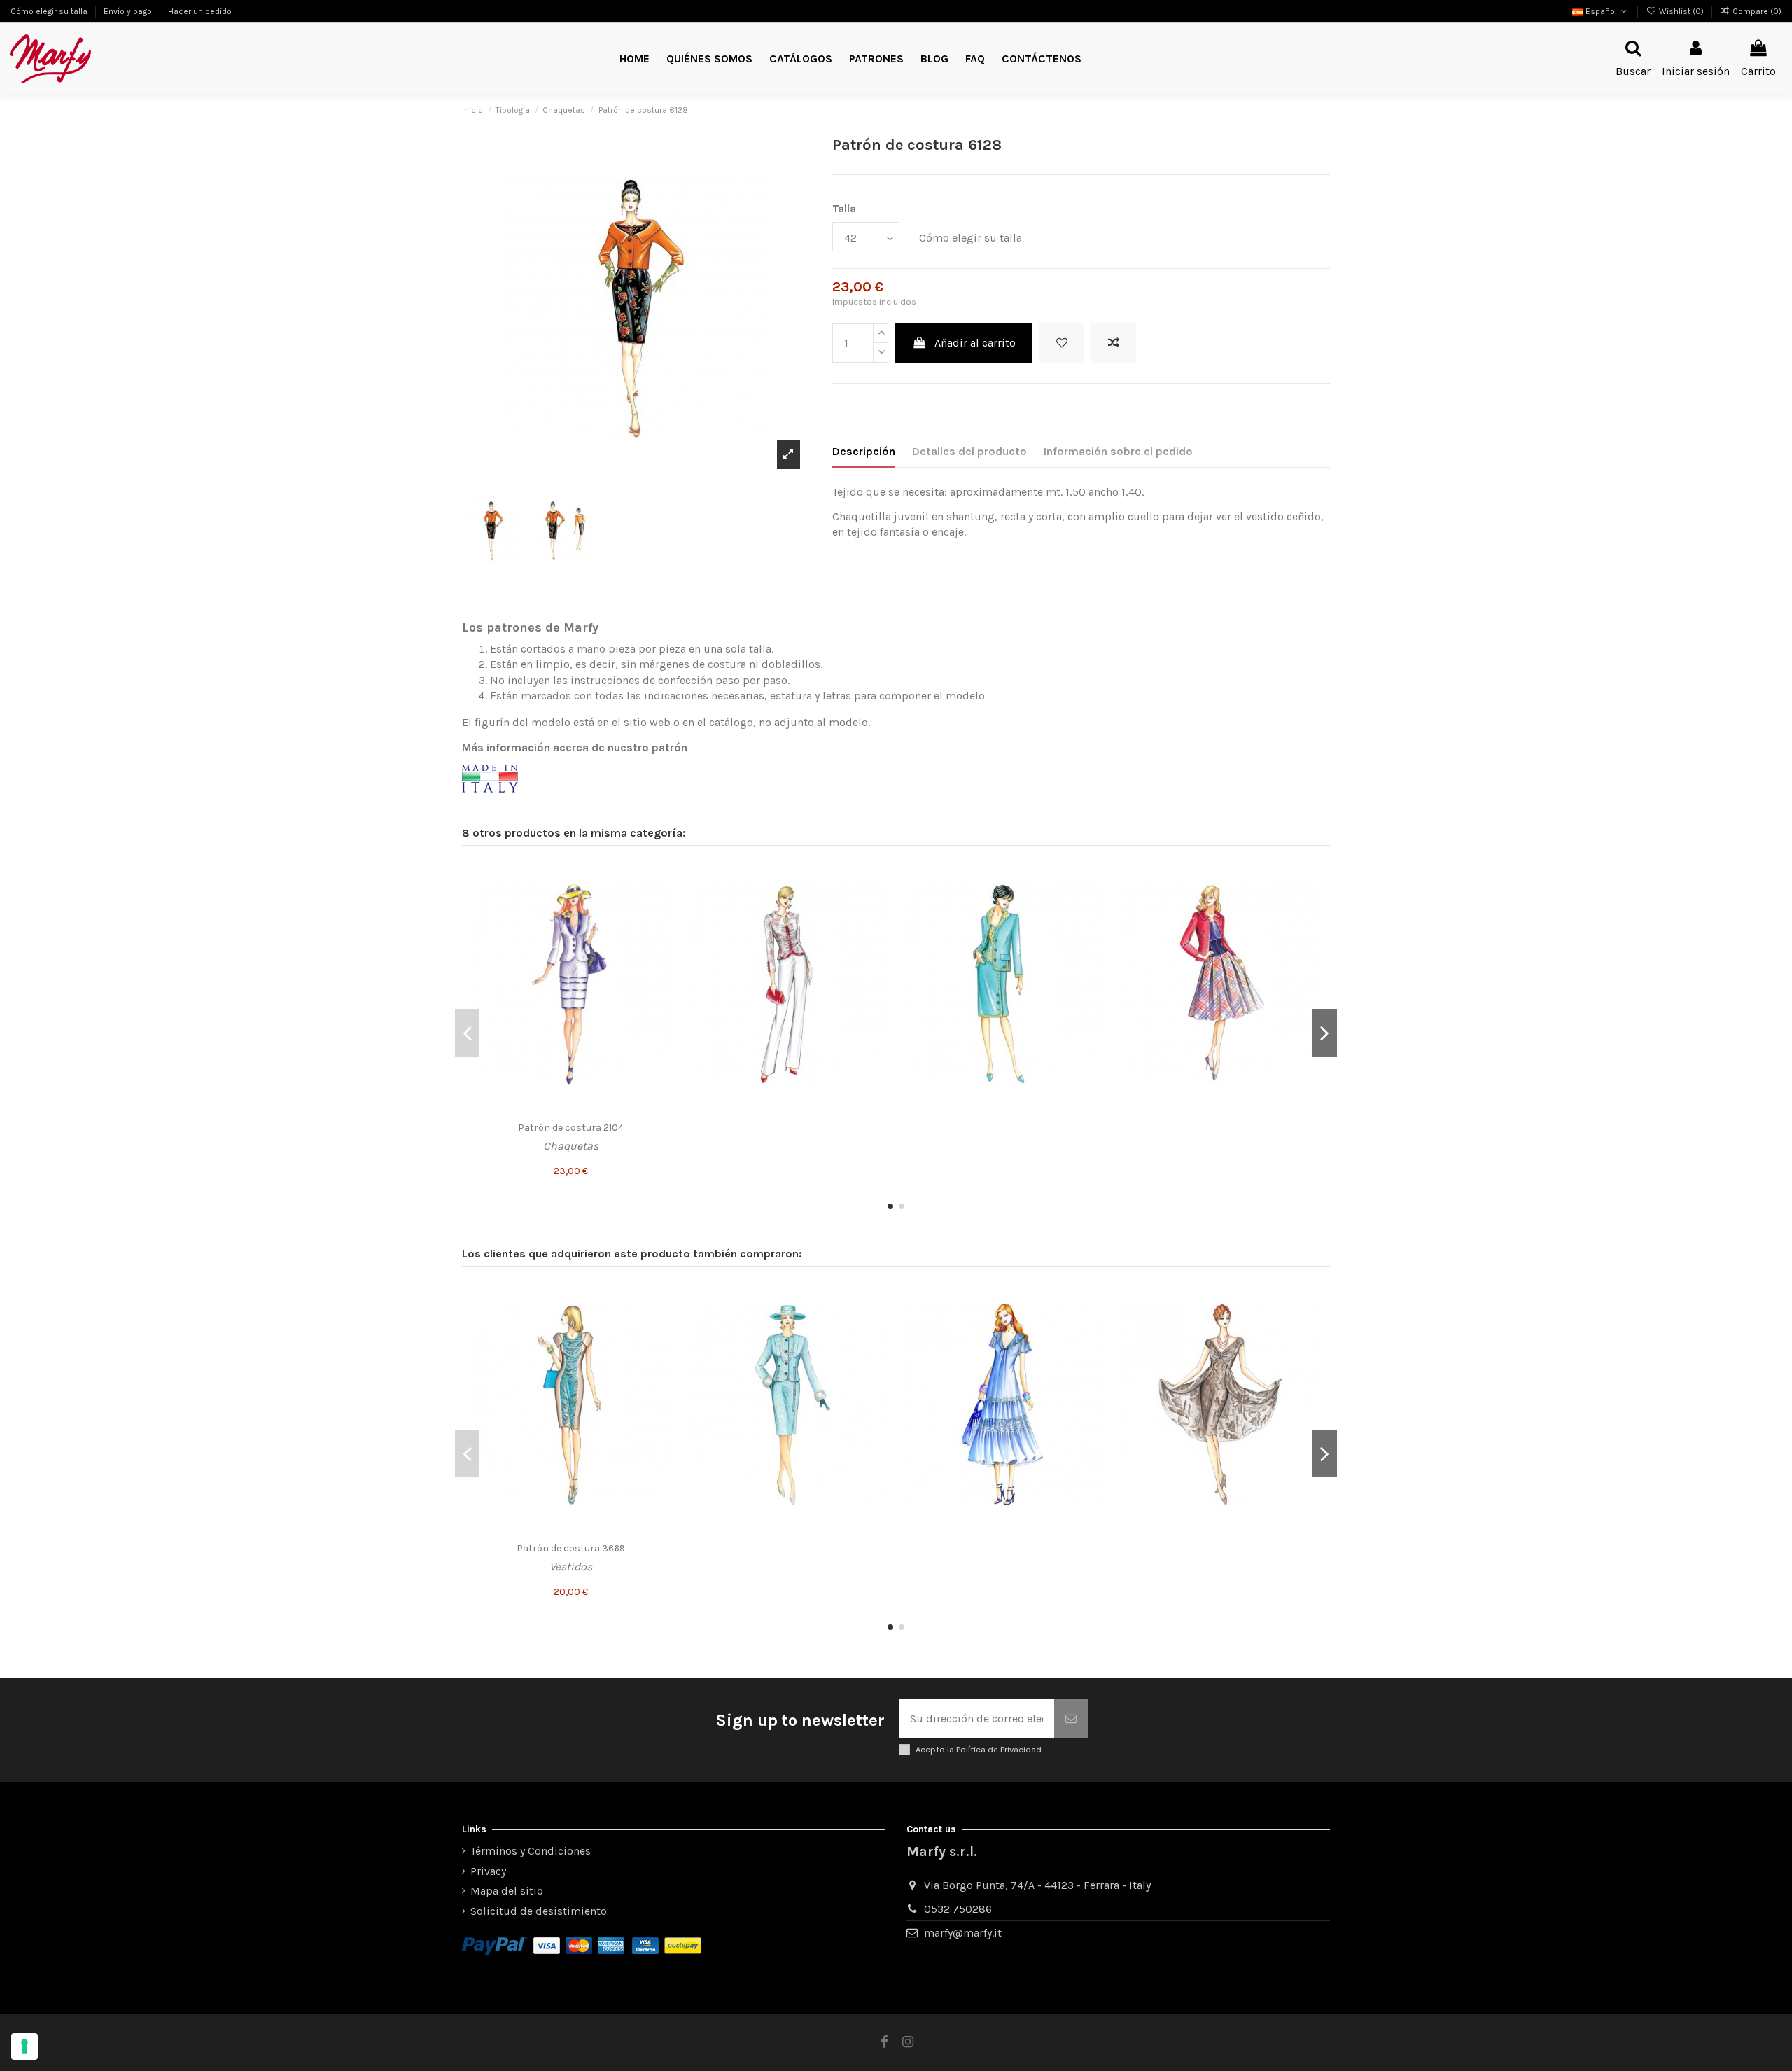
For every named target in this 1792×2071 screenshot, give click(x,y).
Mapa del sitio (507, 1891)
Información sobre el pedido (1118, 451)
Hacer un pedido (200, 11)
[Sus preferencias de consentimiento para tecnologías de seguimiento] (24, 2046)
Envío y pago (129, 11)
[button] (876, 59)
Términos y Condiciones (531, 1851)
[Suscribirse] (1071, 1719)
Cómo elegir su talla (50, 11)
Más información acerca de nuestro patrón (575, 747)
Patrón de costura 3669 (571, 1548)
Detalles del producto (969, 451)
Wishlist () (1681, 11)
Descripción (864, 451)
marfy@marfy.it (963, 1933)
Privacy (488, 1871)
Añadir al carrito (975, 343)
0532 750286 (958, 1909)
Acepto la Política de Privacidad (979, 1749)
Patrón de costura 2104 (571, 1128)
